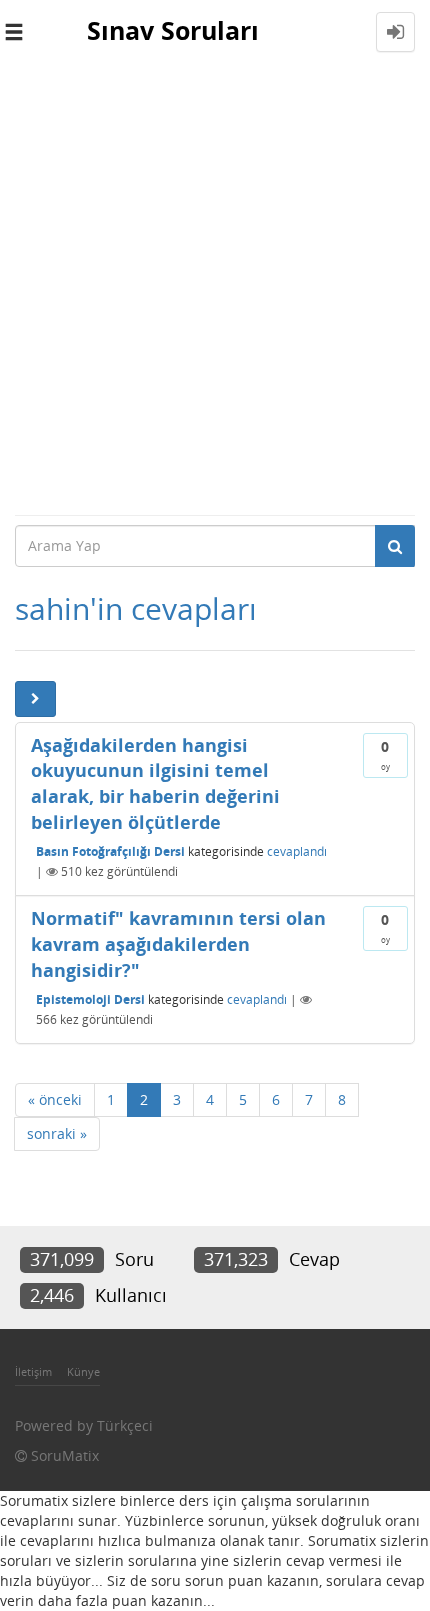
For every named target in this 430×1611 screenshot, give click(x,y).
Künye (83, 1371)
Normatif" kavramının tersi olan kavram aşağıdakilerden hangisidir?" (178, 943)
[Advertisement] (215, 289)
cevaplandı (297, 851)
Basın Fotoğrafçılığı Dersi (110, 851)
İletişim (33, 1371)
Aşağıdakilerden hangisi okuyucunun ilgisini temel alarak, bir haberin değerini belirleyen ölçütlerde (155, 783)
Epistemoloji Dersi (90, 999)
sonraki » (57, 1133)
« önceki (55, 1099)
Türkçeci (125, 1425)
